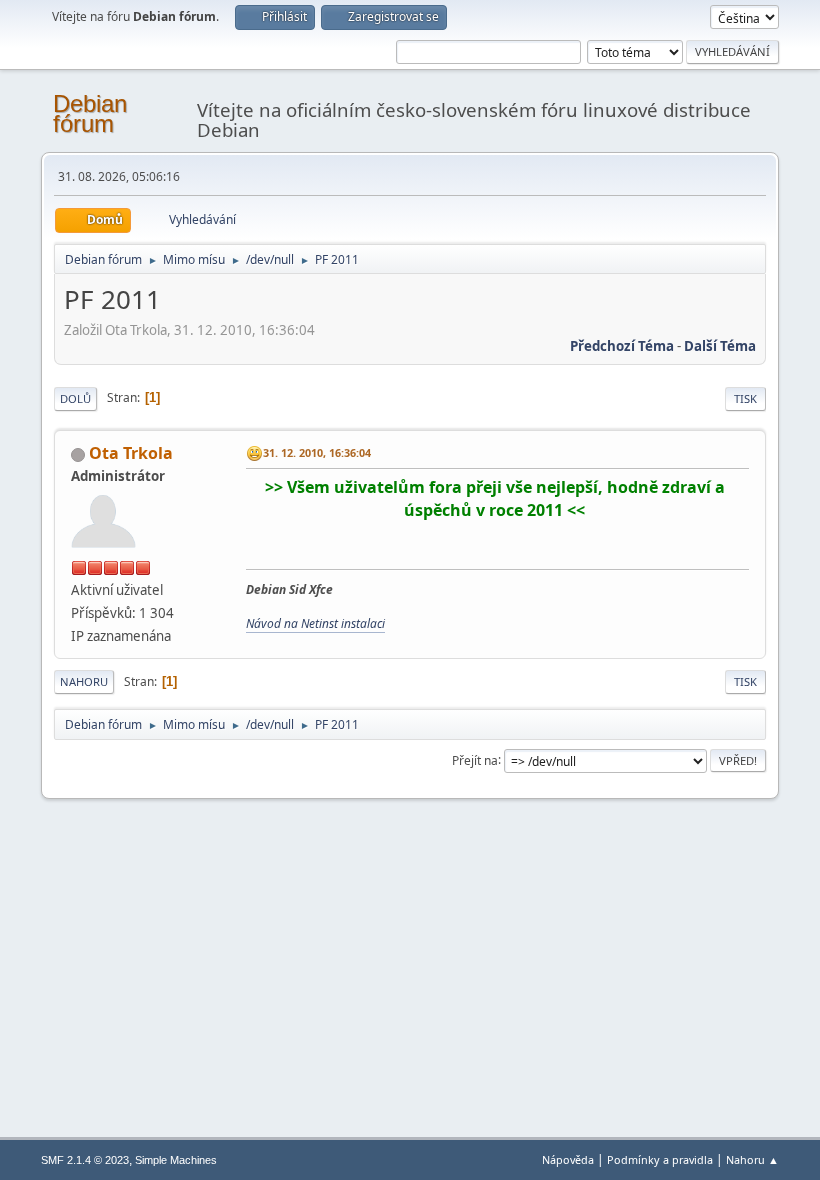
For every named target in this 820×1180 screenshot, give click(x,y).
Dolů (75, 398)
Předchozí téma (622, 346)
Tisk (745, 398)
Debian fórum (90, 113)
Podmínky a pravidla (660, 1159)
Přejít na (475, 759)
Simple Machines (176, 1160)
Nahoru (84, 681)
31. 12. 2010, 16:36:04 (317, 452)
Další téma (720, 346)
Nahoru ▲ (752, 1159)
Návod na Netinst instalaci (315, 623)
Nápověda (568, 1159)
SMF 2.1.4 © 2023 (85, 1160)
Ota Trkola (131, 453)
